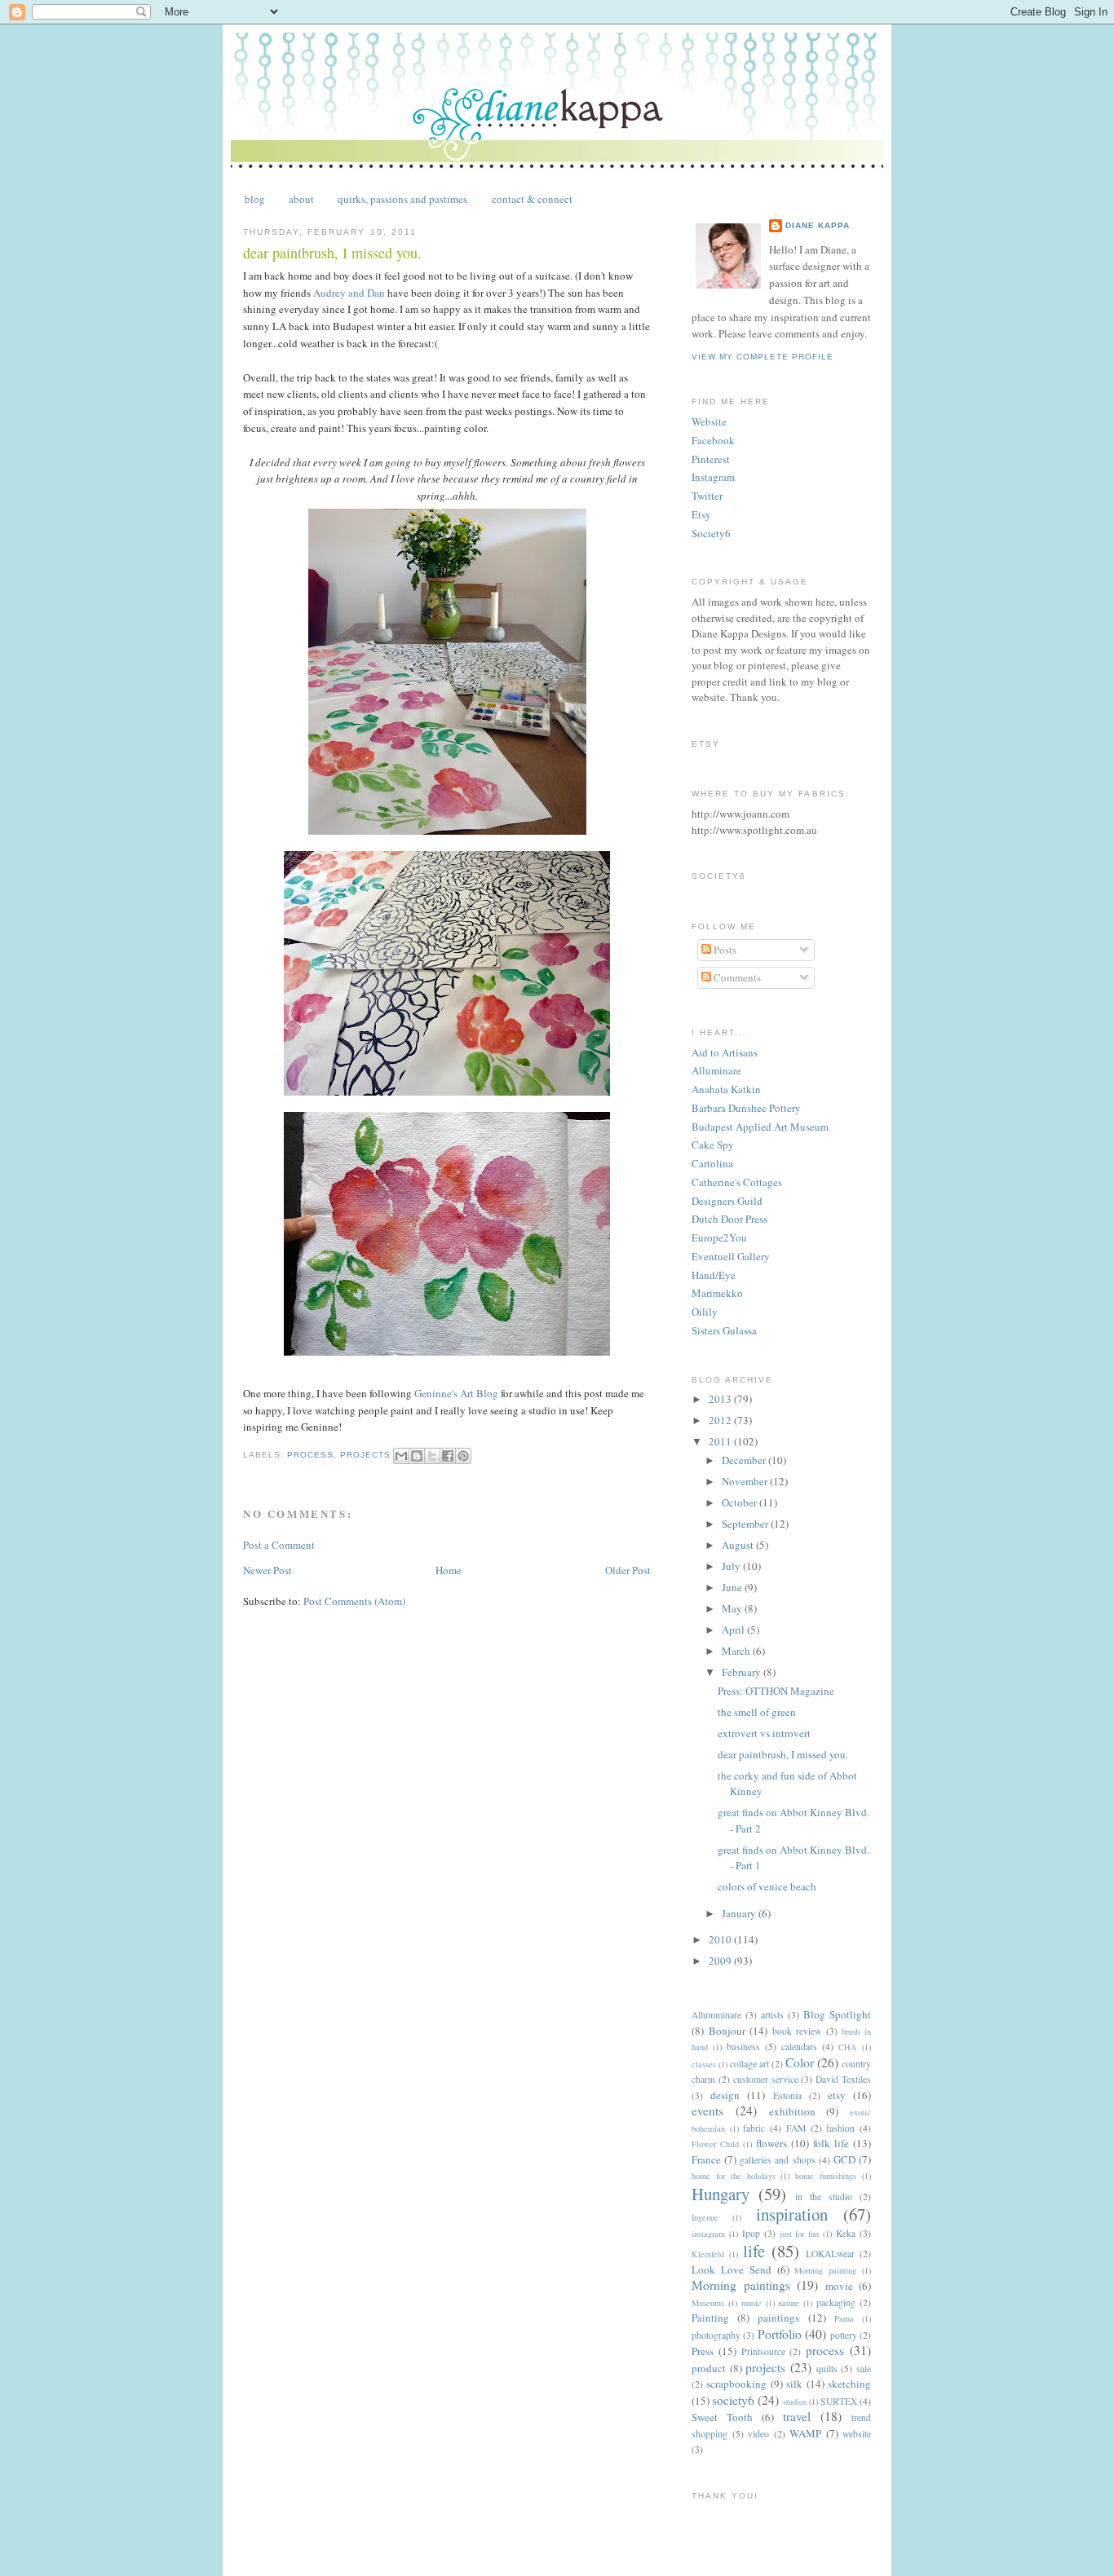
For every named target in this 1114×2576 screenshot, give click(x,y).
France (706, 2159)
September (746, 1524)
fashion (840, 2128)
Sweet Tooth (722, 2417)
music (752, 2303)
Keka (846, 2233)
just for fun (800, 2234)
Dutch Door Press (729, 1219)
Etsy (701, 514)
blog (255, 199)
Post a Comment (279, 1545)
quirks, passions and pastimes (402, 199)
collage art (749, 2064)
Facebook (713, 440)
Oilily (705, 1312)
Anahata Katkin (726, 1089)
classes (704, 2064)
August (739, 1545)
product (709, 2368)
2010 (721, 1939)
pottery (844, 2335)
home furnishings (826, 2176)
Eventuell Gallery (731, 1256)
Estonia (787, 2095)
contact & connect (532, 199)
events (707, 2111)
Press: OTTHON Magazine (776, 1691)
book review (797, 2031)
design (725, 2095)
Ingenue (705, 2217)
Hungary (721, 2194)
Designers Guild (727, 1201)
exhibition (792, 2111)
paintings (778, 2318)
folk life (831, 2143)
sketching (849, 2384)
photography (716, 2335)
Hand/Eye (714, 1275)
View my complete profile (763, 357)
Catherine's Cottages (737, 1182)
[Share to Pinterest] (463, 1456)
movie (839, 2286)
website (857, 2434)
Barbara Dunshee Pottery (746, 1108)
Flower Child (715, 2144)
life (754, 2251)
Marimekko (717, 1293)
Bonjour (727, 2031)
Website (709, 421)
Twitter (707, 496)
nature (789, 2303)
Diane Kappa (818, 225)
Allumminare (716, 2015)
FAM (796, 2128)
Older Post (628, 1570)
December (745, 1460)
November (746, 1481)
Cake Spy (713, 1145)
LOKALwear (830, 2254)
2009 (721, 1961)
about (301, 199)
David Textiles (843, 2079)
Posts (724, 950)
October (740, 1502)
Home (449, 1570)
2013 (721, 1399)
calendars (799, 2047)
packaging (836, 2303)
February (743, 1672)
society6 (733, 2400)
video (758, 2434)
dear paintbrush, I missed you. (783, 1754)
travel (797, 2416)
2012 (721, 1420)
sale (864, 2369)
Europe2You (719, 1237)
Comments (736, 977)
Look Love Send (732, 2269)
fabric (754, 2128)
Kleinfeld (708, 2254)
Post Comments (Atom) (354, 1601)
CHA (848, 2047)
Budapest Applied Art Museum (760, 1127)
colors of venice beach (767, 1886)
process (310, 1455)
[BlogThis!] (417, 1456)
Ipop (751, 2233)
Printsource (763, 2351)
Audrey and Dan (349, 293)
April (734, 1630)
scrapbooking (736, 2384)
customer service (766, 2079)
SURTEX (839, 2401)
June (733, 1587)
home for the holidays (734, 2176)
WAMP (805, 2433)
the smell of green (757, 1712)
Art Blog (456, 1393)
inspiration (792, 2214)
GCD (844, 2159)
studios (795, 2402)
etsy (837, 2095)
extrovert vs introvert (764, 1733)
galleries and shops (777, 2160)
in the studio (824, 2197)
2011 (721, 1441)
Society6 (711, 533)
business (743, 2047)
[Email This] (401, 1456)
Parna (844, 2318)
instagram (708, 2234)
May (733, 1608)
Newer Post (267, 1570)
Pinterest (711, 459)
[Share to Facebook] (448, 1456)
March (737, 1651)
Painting (710, 2318)
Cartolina (712, 1163)
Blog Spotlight (837, 2014)
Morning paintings (741, 2285)
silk (794, 2384)
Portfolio (780, 2334)
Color (800, 2062)
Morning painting (825, 2270)
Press (703, 2351)
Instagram (713, 477)
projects (365, 1455)
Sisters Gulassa (724, 1330)
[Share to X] (432, 1456)
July (732, 1566)
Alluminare (716, 1070)
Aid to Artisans (725, 1052)
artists (772, 2015)
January (740, 1913)
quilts (827, 2369)
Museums (708, 2303)
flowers (771, 2143)
